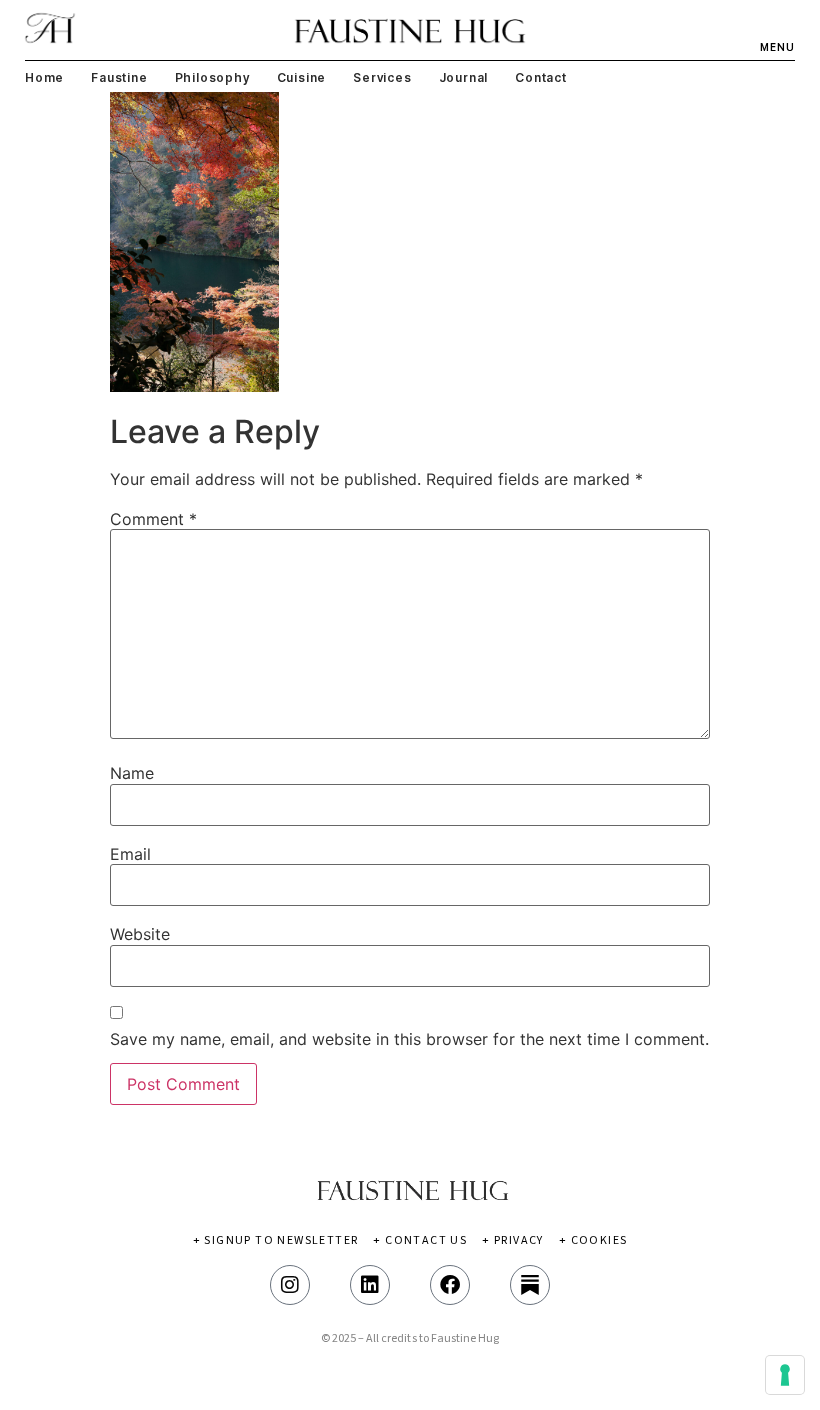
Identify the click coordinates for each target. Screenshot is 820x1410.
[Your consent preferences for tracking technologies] (785, 1375)
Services (382, 77)
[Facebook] (450, 1285)
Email (130, 854)
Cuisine (302, 77)
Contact (541, 77)
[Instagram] (290, 1285)
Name (132, 773)
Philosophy (212, 77)
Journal (464, 77)
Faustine (119, 77)
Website (140, 934)
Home (44, 77)
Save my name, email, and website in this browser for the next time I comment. (409, 1039)
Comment (153, 519)
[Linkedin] (370, 1285)
